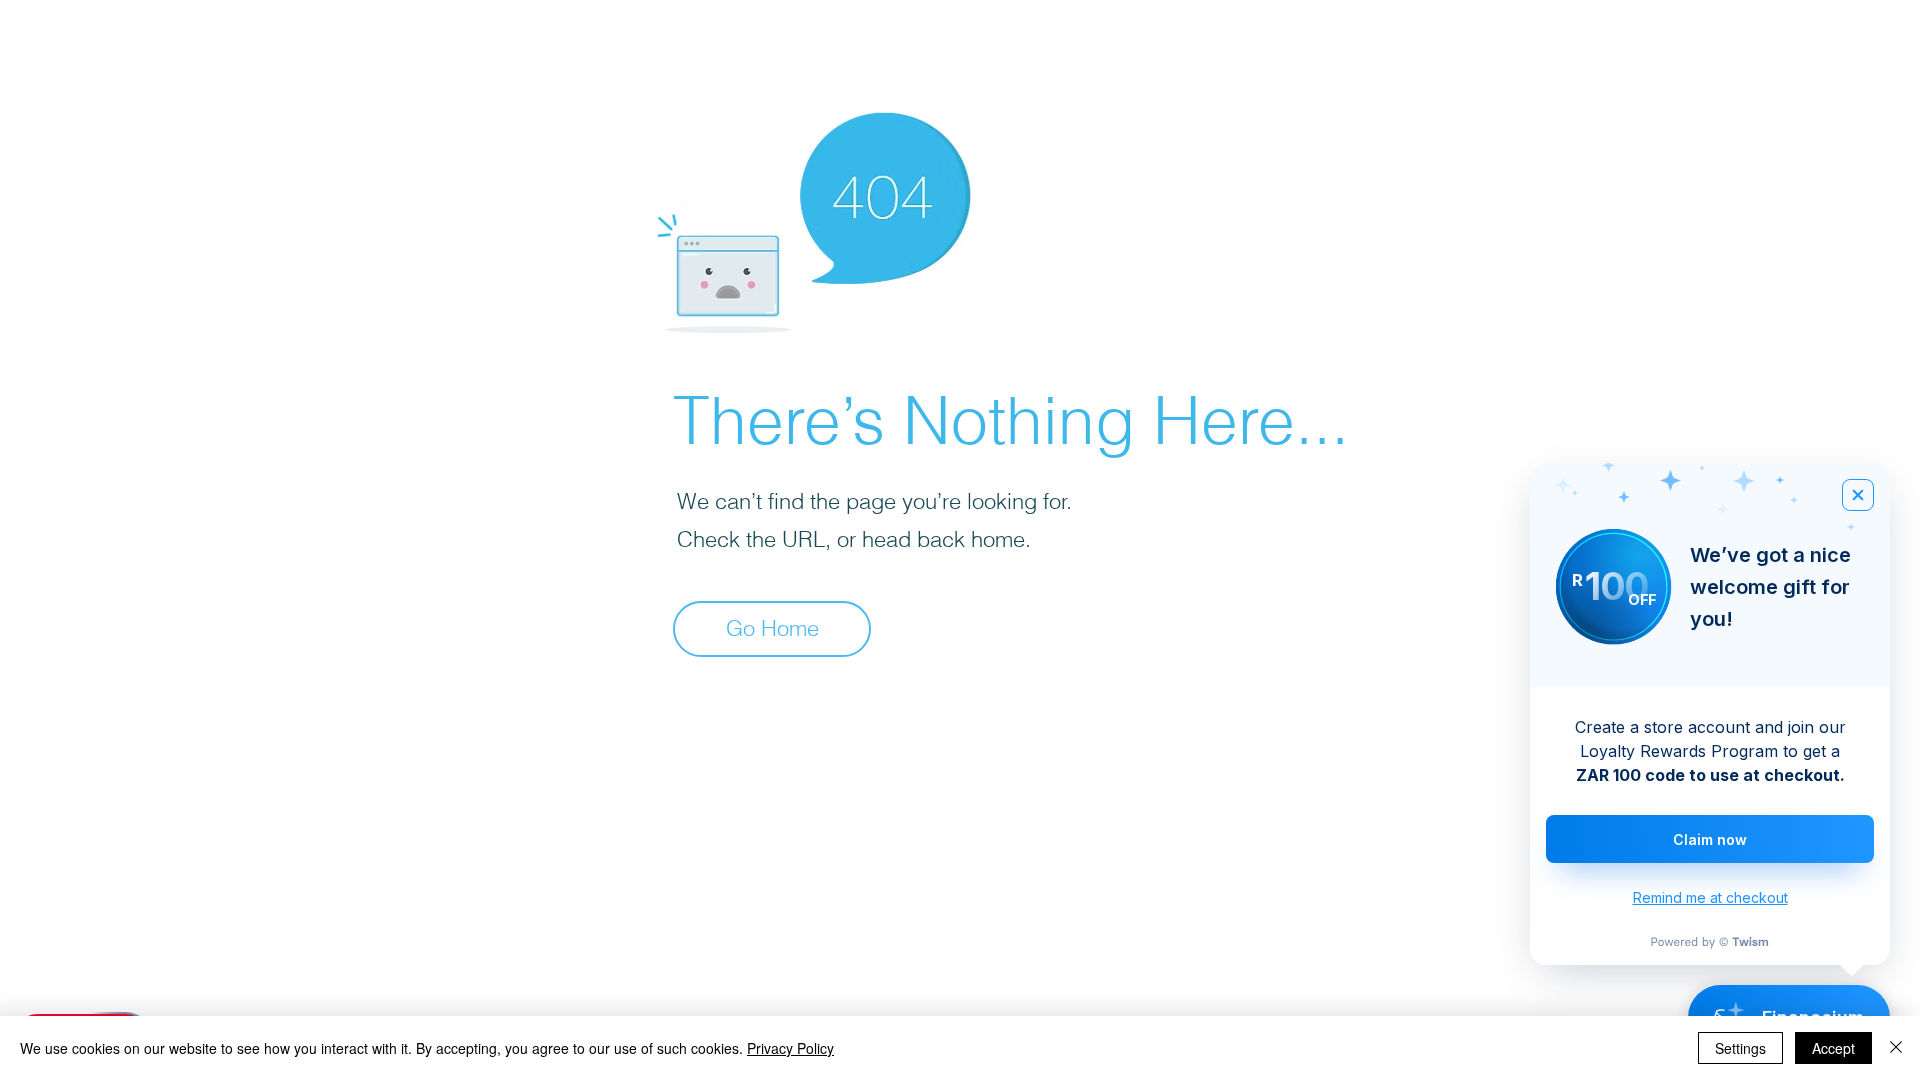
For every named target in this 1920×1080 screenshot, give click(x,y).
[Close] (1896, 1048)
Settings (1740, 1048)
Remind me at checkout (1710, 897)
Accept (1833, 1048)
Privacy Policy (790, 1048)
